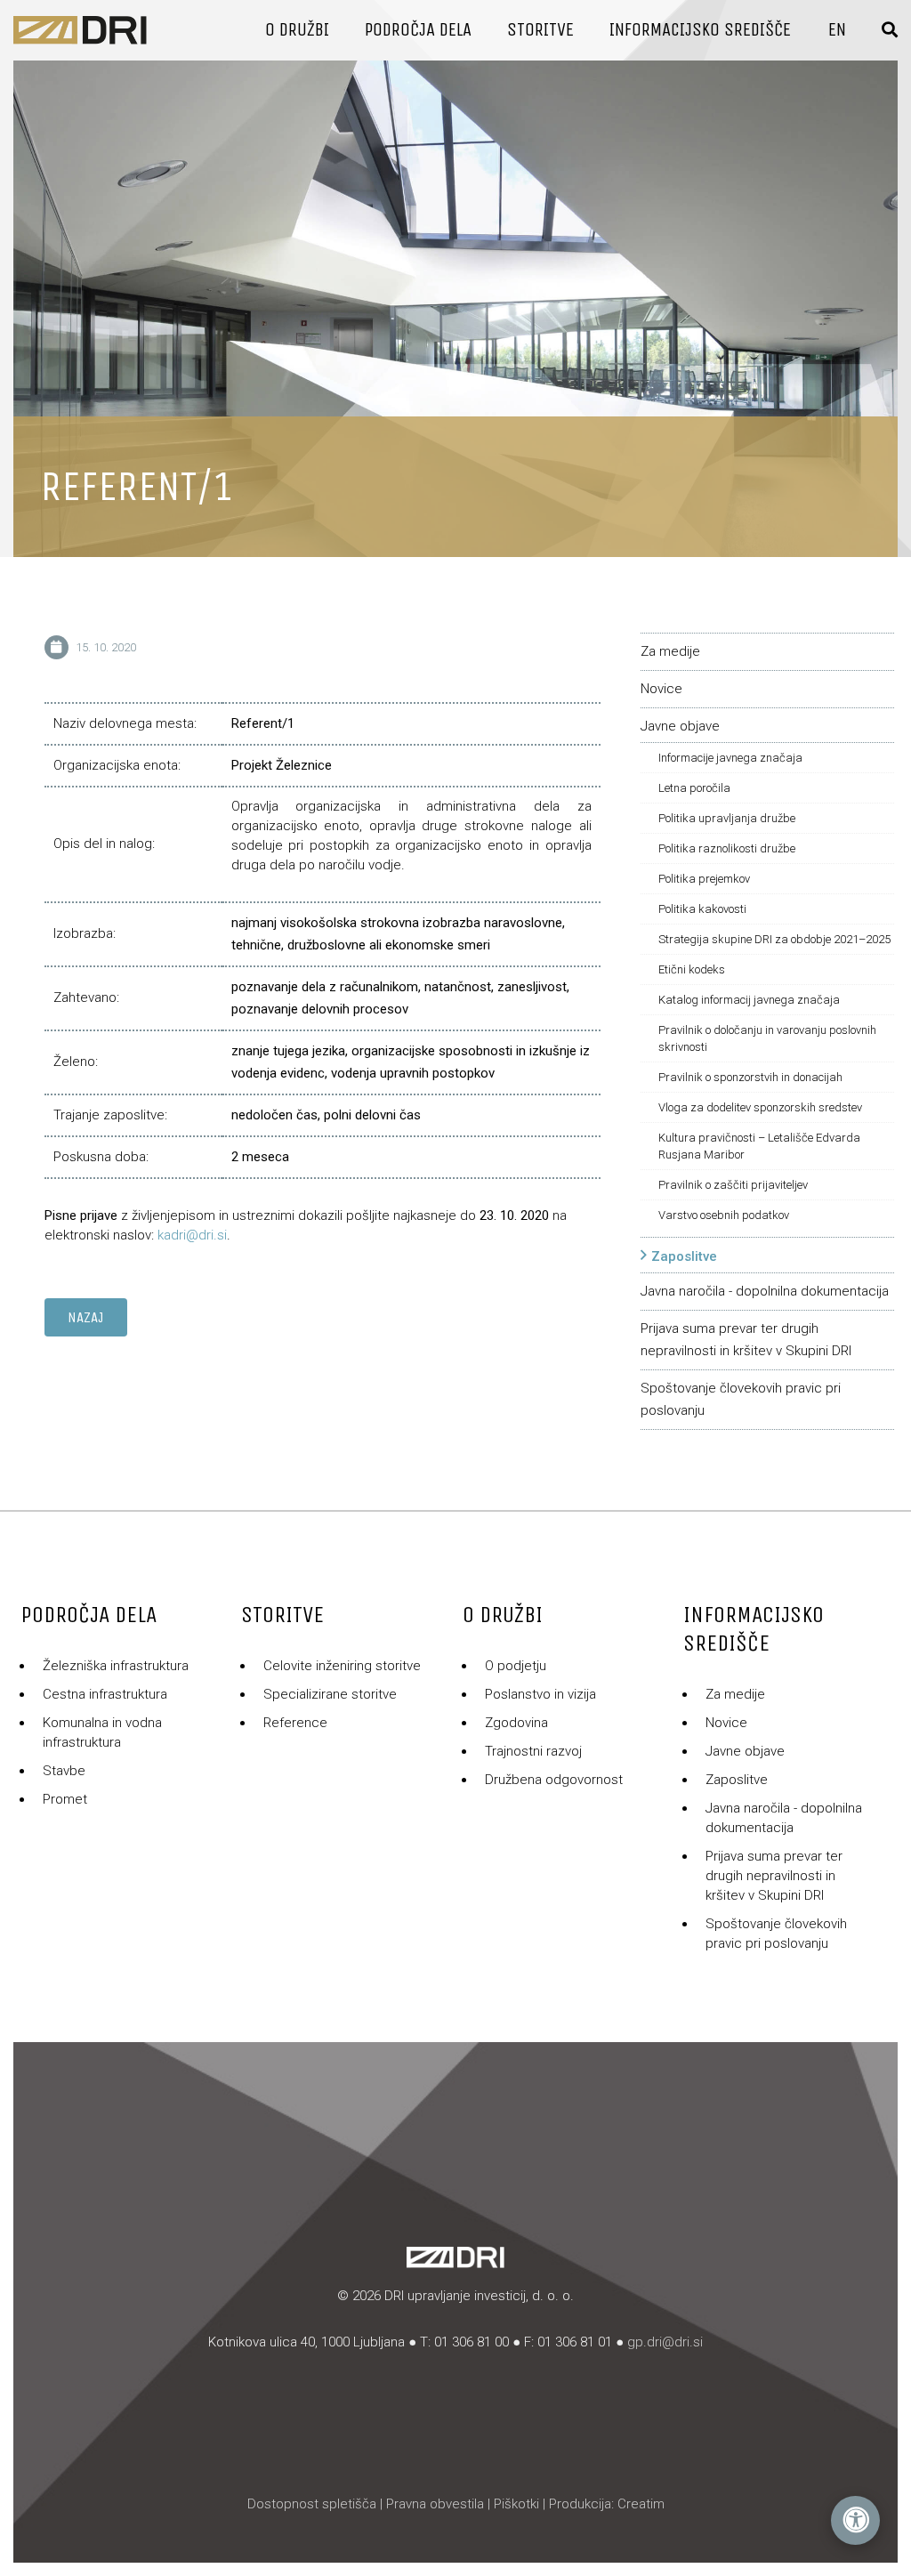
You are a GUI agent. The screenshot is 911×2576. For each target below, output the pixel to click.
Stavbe (64, 1771)
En (837, 30)
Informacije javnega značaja (730, 758)
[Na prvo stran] (80, 30)
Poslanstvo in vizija (540, 1694)
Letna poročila (694, 788)
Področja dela (418, 30)
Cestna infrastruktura (105, 1694)
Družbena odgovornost (554, 1780)
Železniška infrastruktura (116, 1666)
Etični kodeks (692, 969)
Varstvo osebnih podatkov (724, 1215)
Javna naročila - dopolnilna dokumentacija (765, 1291)
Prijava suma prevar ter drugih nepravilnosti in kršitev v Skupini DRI (774, 1876)
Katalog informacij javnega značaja (749, 1000)
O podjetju (516, 1666)
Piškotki (516, 2504)
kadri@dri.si (192, 1235)
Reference (295, 1723)
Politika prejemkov (704, 879)
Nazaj (86, 1317)
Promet (65, 1799)
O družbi (297, 30)
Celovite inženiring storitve (342, 1666)
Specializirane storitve (330, 1694)
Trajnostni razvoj (533, 1751)
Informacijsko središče (700, 30)
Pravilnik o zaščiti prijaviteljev (733, 1185)
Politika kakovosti (702, 909)
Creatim (641, 2504)
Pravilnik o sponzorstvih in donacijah (750, 1077)
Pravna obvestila (435, 2504)
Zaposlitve (684, 1256)
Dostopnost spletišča (312, 2504)
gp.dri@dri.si (665, 2342)
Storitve (540, 30)
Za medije (670, 651)
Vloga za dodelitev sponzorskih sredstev (760, 1107)
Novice (661, 689)
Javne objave (680, 726)
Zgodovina (516, 1723)
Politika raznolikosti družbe (727, 848)
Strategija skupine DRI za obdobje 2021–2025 (774, 939)
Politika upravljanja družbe (727, 818)
